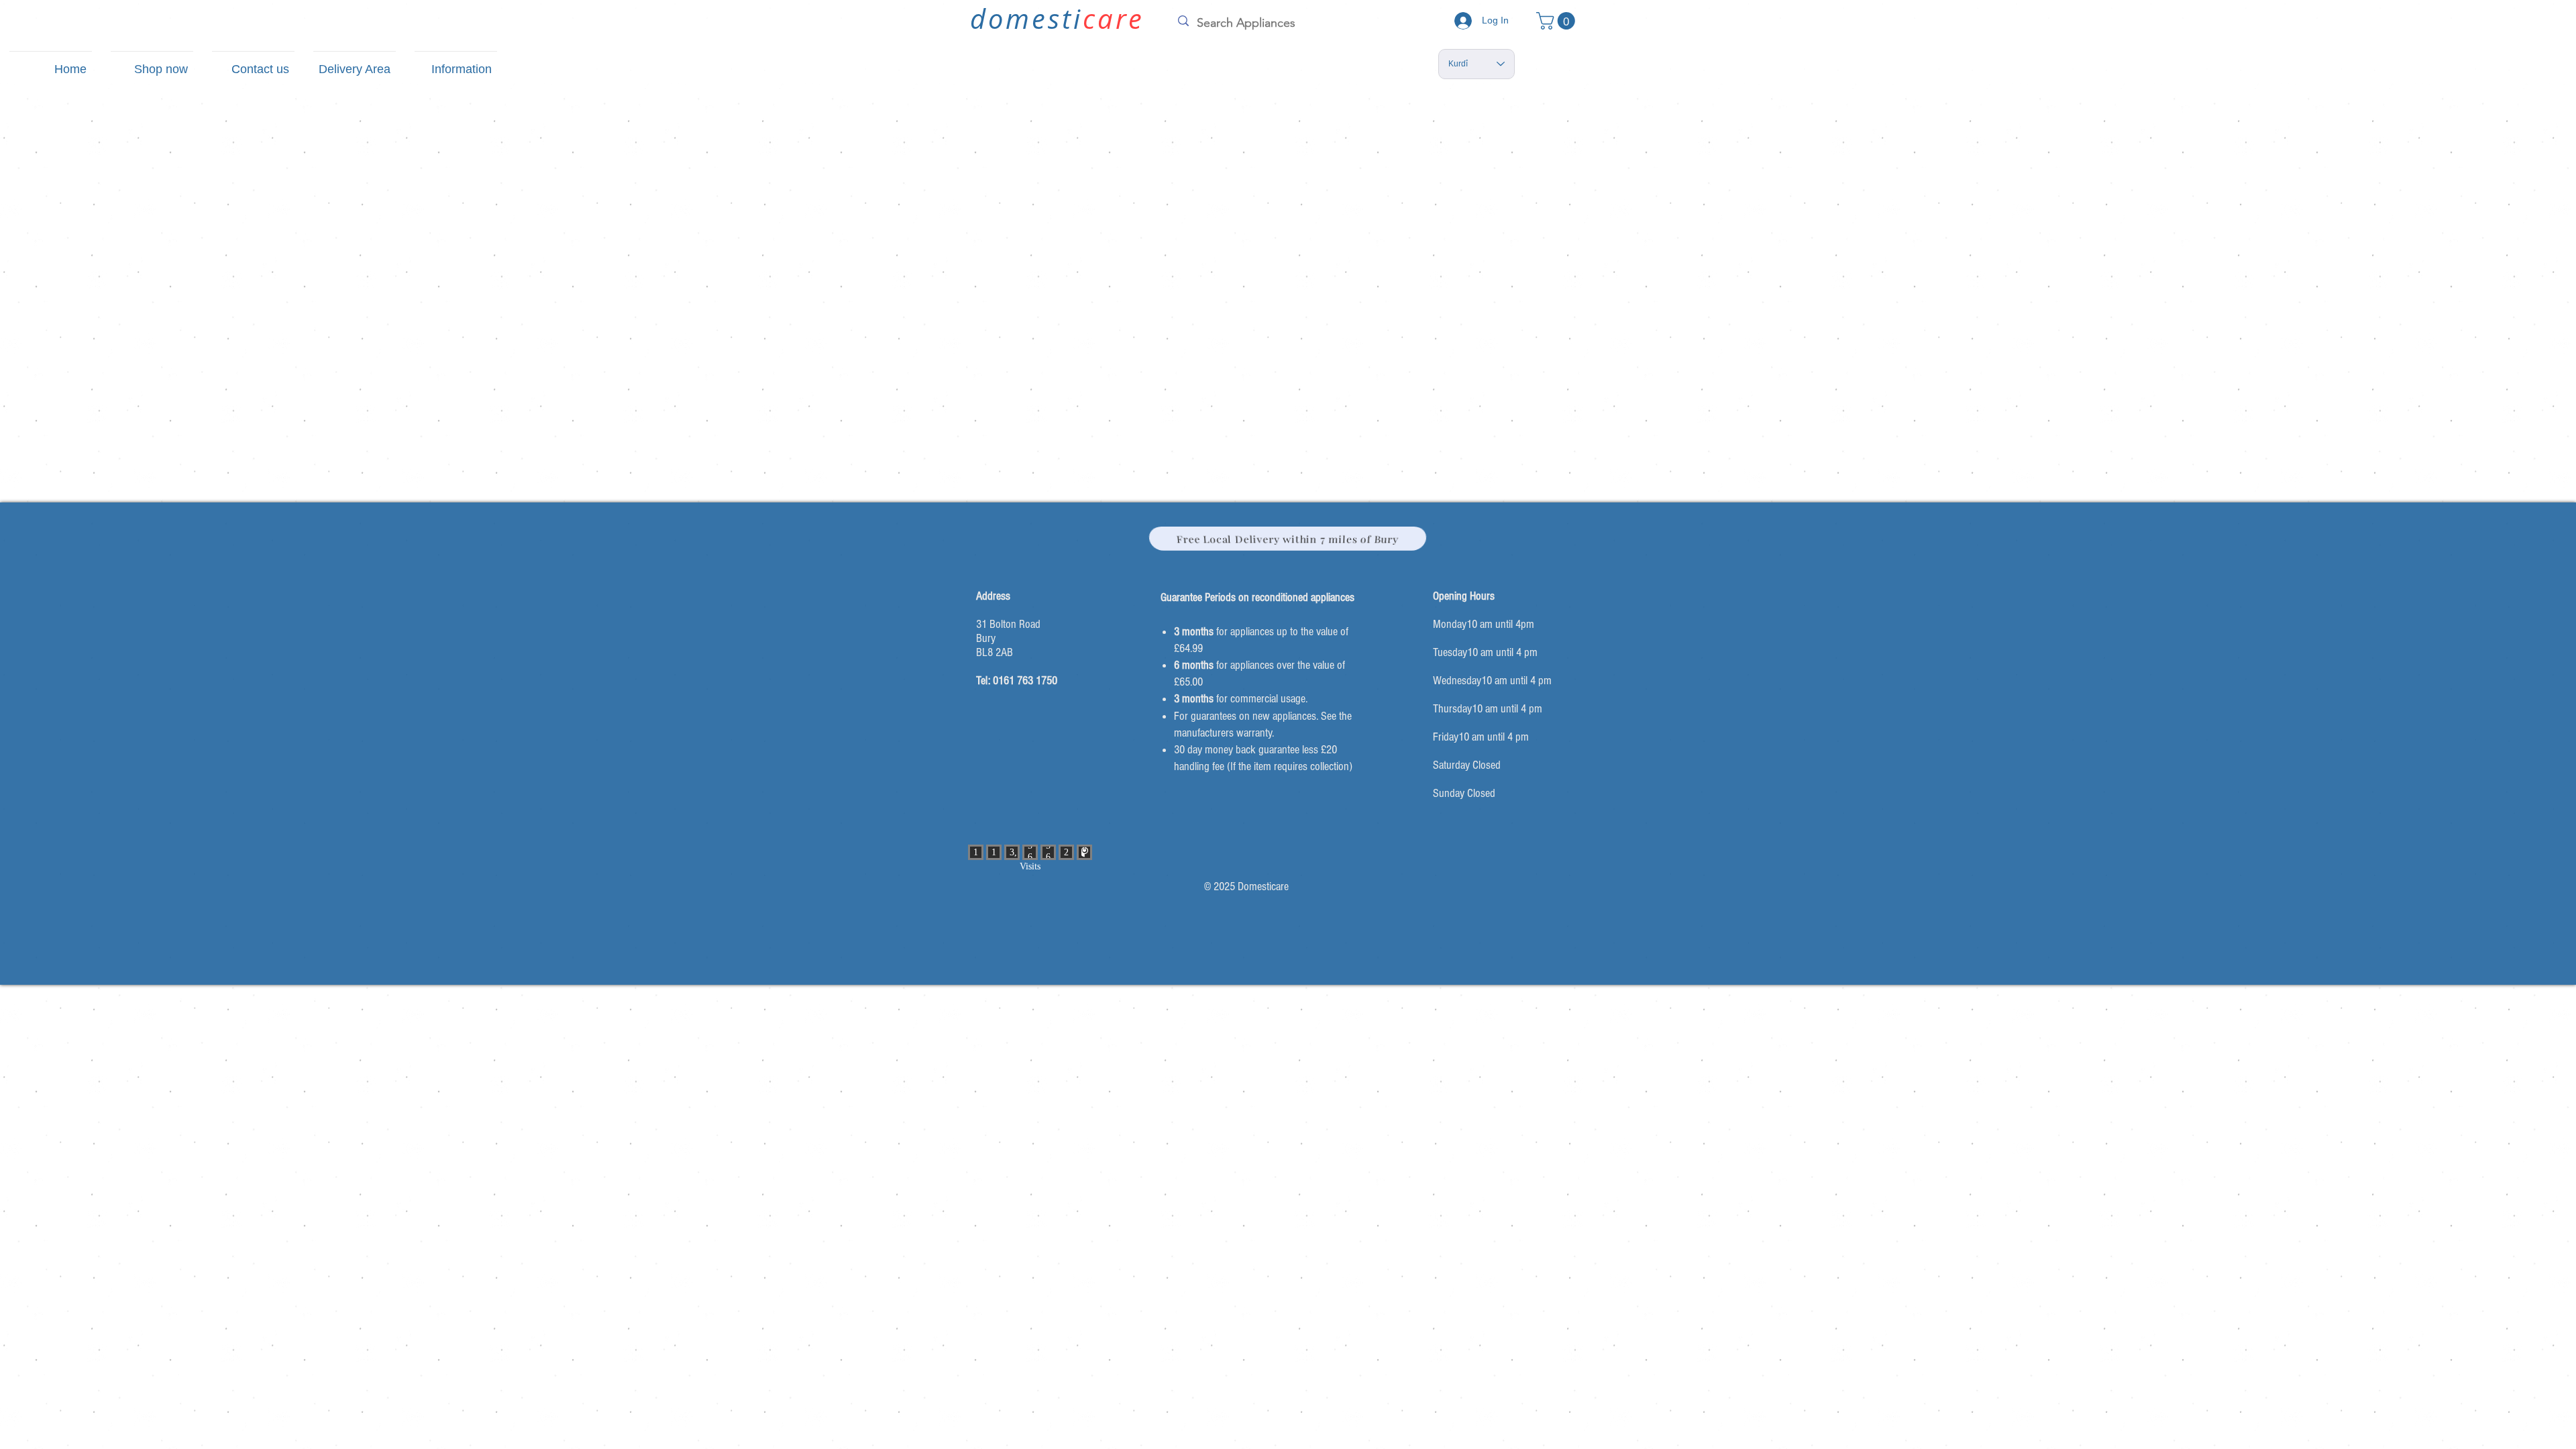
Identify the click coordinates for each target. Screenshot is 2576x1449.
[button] (1558, 21)
